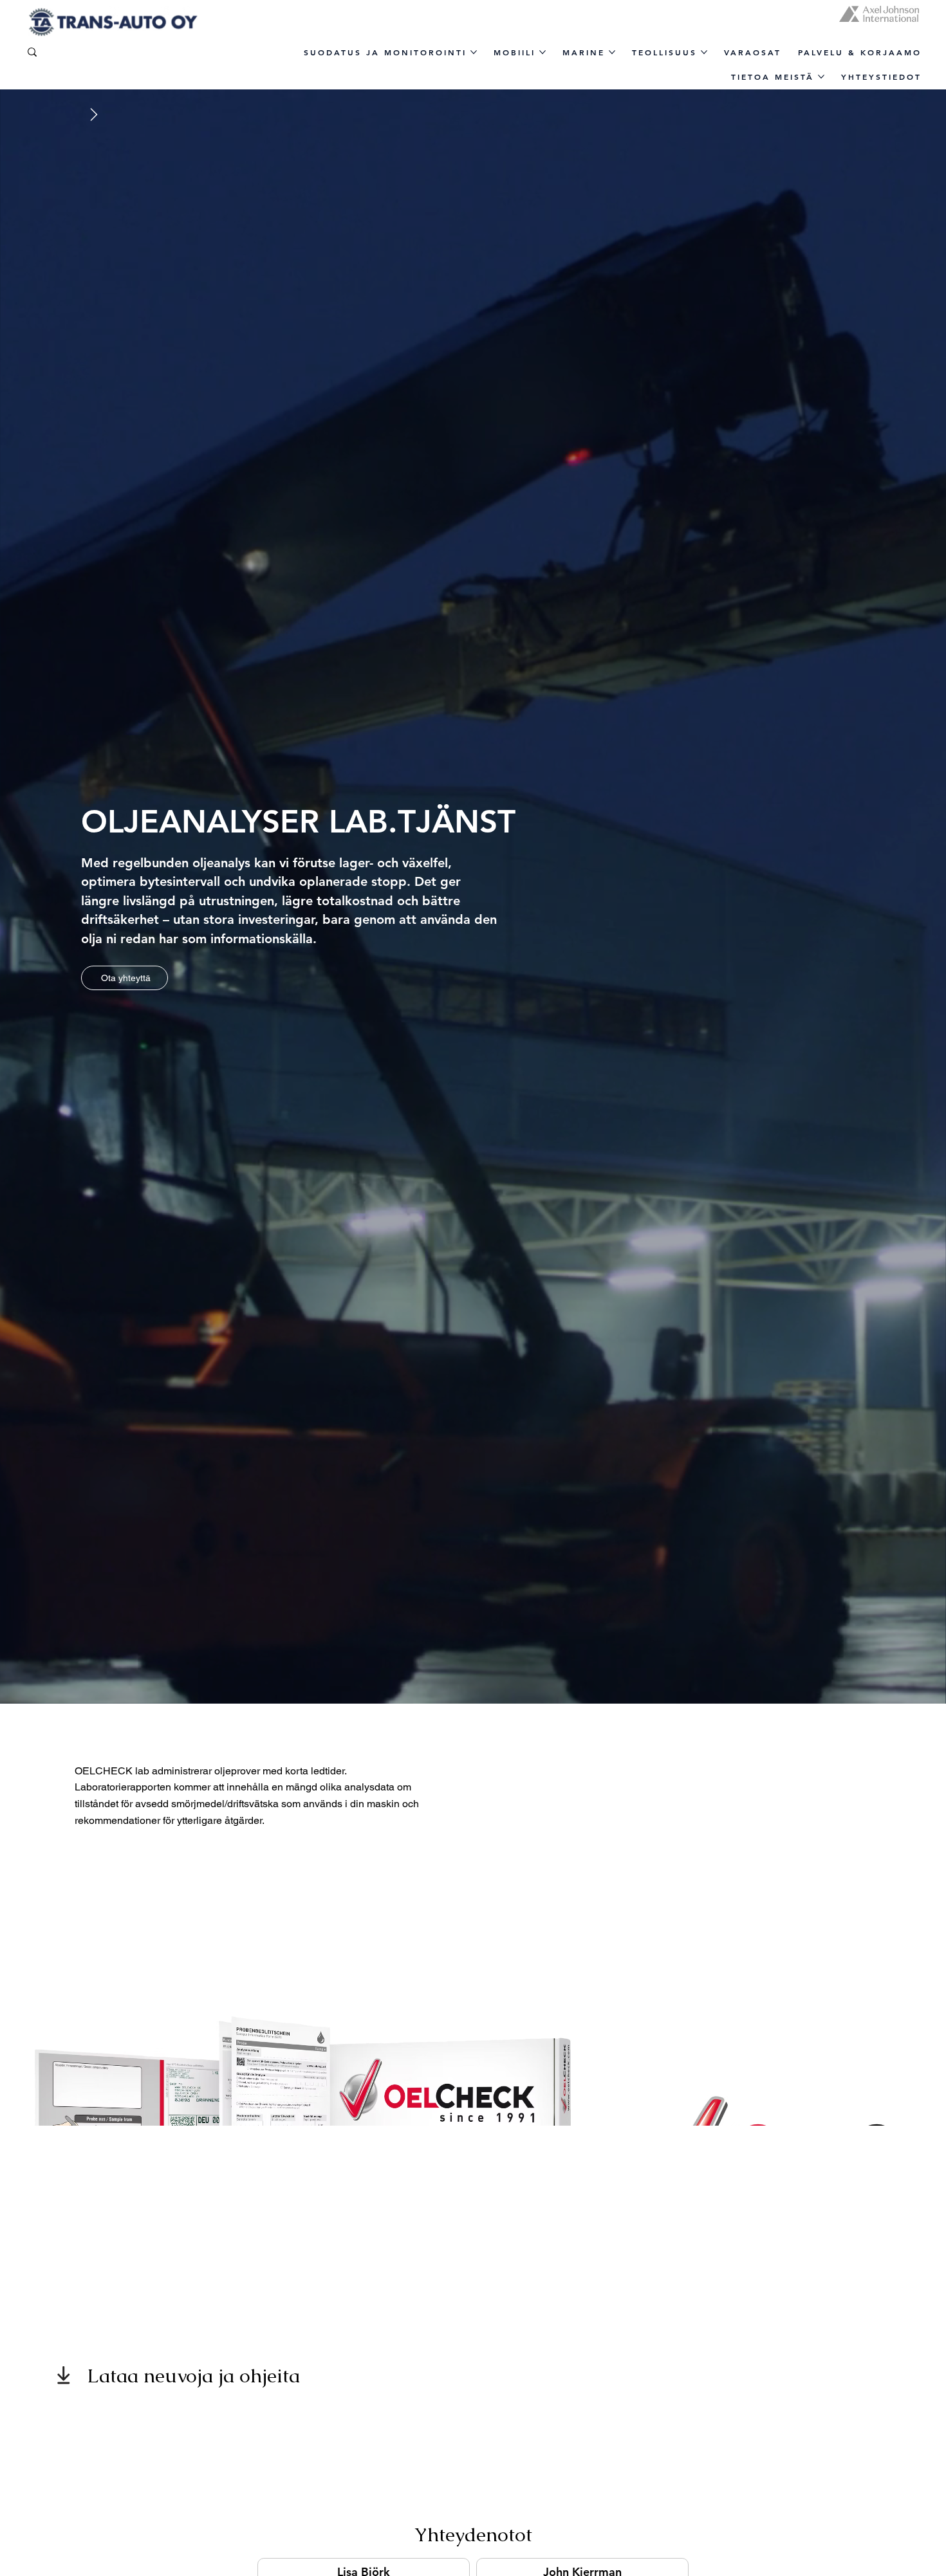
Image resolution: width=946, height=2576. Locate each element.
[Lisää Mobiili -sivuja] (543, 52)
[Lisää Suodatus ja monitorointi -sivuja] (474, 52)
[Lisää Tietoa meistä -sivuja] (821, 77)
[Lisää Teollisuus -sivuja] (704, 52)
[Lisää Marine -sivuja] (612, 52)
